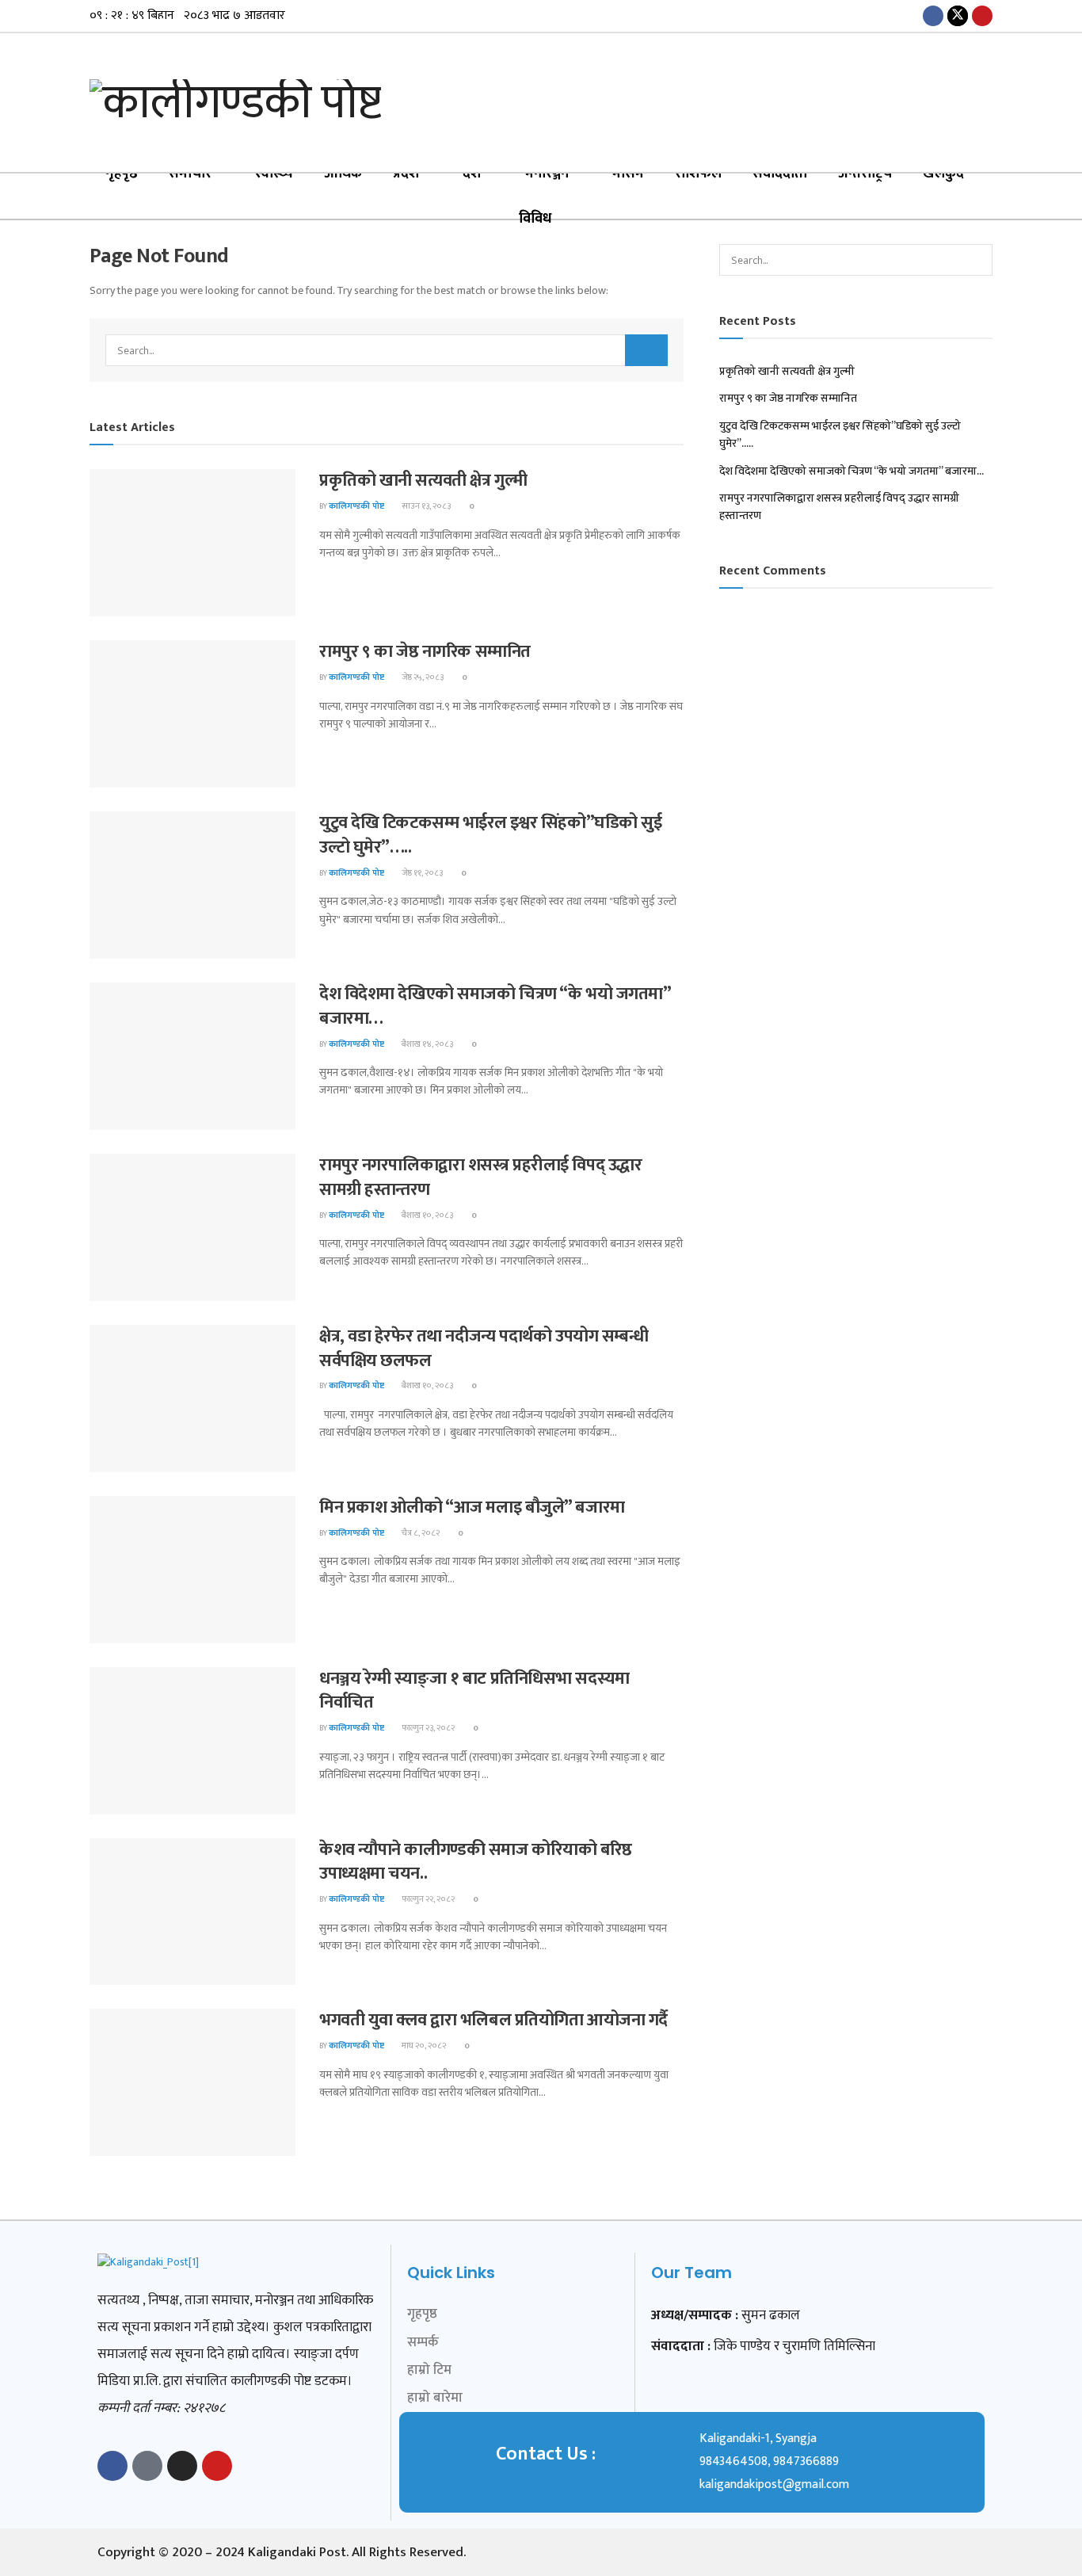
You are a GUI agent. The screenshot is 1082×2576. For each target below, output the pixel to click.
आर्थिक (343, 174)
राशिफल (698, 174)
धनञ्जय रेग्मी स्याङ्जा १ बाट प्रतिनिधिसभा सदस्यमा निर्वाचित (474, 1691)
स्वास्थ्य (274, 174)
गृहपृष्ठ (122, 174)
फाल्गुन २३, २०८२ (427, 1728)
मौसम (628, 174)
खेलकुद (943, 174)
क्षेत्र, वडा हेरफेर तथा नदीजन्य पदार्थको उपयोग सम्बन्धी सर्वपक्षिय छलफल (484, 1349)
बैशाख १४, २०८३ (427, 1044)
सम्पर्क (423, 2342)
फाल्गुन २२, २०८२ (427, 1899)
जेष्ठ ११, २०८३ (421, 873)
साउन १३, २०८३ (425, 506)
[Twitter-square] (147, 2466)
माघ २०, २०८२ (423, 2046)
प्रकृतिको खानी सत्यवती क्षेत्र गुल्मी (423, 481)
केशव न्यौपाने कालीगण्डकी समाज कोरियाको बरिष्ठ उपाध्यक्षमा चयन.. (476, 1862)
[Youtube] (217, 2466)
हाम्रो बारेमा (435, 2398)
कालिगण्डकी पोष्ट (356, 506)
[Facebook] (112, 2466)
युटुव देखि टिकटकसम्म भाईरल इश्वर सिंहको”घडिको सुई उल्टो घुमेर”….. (490, 835)
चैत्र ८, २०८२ (420, 1533)
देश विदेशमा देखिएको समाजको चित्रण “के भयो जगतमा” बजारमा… (495, 1006)
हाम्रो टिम (429, 2370)
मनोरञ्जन (547, 174)
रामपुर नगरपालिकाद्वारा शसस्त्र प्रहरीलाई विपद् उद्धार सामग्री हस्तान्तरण (480, 1177)
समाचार (190, 174)
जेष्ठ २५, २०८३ (422, 677)
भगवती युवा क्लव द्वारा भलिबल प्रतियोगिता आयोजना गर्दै (493, 2020)
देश (472, 174)
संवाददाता (780, 174)
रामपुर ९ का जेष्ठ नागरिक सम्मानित (425, 652)
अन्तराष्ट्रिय (865, 174)
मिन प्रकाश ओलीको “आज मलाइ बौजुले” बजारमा (472, 1507)
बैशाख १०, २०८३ (427, 1215)
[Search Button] (646, 350)
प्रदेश (406, 174)
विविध (535, 219)
